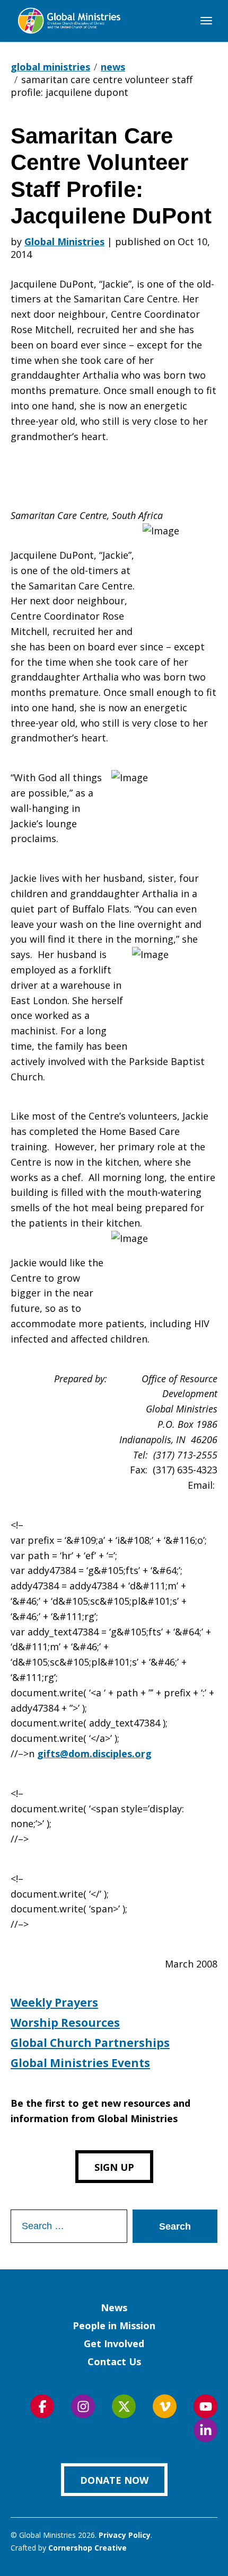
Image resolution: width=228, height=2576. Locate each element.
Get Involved (114, 2344)
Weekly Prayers (54, 2002)
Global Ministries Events (80, 2063)
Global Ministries (64, 241)
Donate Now (114, 2480)
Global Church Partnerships (90, 2043)
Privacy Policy (125, 2535)
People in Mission (114, 2325)
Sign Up (114, 2167)
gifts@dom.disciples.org (94, 1754)
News (114, 2307)
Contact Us (114, 2362)
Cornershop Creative (87, 2548)
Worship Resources (65, 2023)
